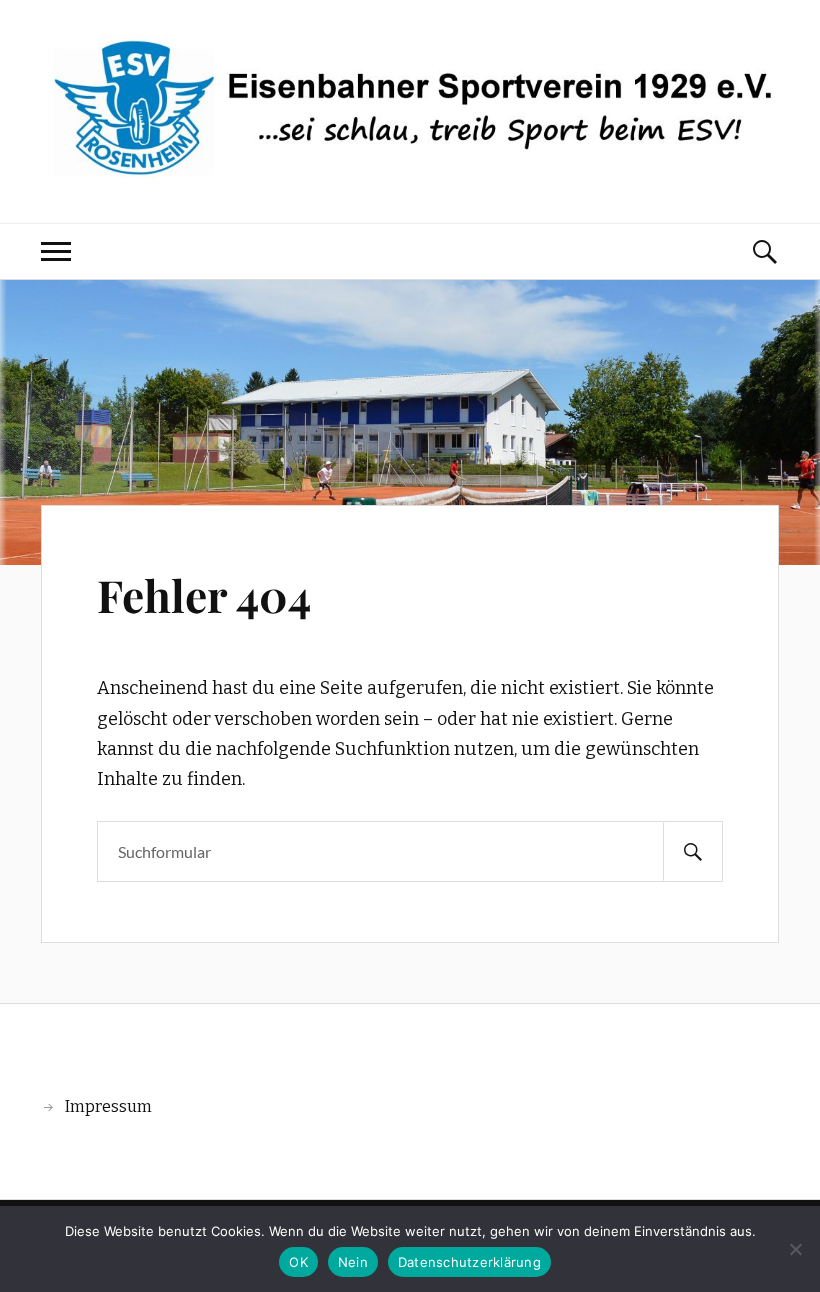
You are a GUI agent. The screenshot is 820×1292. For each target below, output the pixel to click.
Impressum (108, 1106)
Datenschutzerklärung (469, 1262)
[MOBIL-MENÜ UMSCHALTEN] (56, 251)
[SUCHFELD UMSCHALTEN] (764, 251)
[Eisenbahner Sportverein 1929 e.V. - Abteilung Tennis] (410, 162)
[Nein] (795, 1249)
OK (298, 1262)
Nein (353, 1262)
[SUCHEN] (693, 851)
